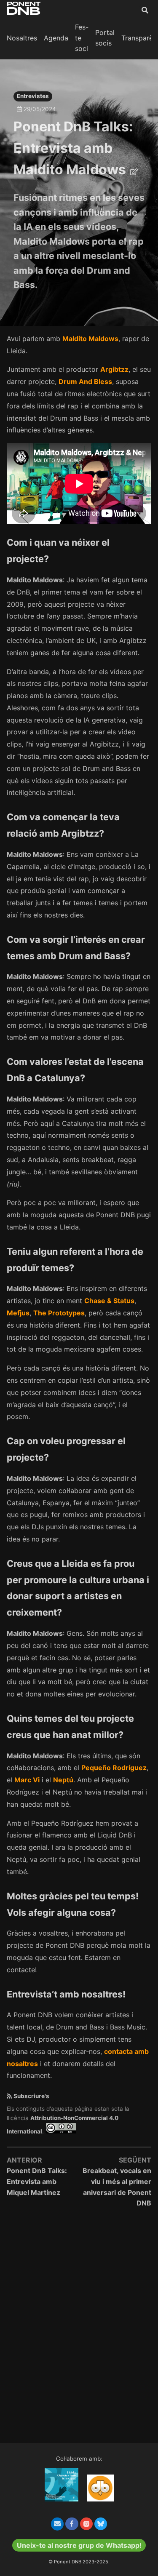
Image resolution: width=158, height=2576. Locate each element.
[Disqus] (79, 2324)
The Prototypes (59, 1313)
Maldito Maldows (90, 339)
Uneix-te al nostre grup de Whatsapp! (79, 2545)
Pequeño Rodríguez (114, 1768)
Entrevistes (33, 96)
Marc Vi (27, 1780)
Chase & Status (109, 1301)
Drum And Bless (85, 381)
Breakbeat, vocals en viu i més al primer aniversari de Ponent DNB (117, 2187)
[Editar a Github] (134, 172)
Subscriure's (31, 2096)
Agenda (56, 38)
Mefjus (18, 1313)
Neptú (63, 1780)
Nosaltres (22, 38)
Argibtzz (114, 369)
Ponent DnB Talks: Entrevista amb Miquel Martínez (37, 2181)
